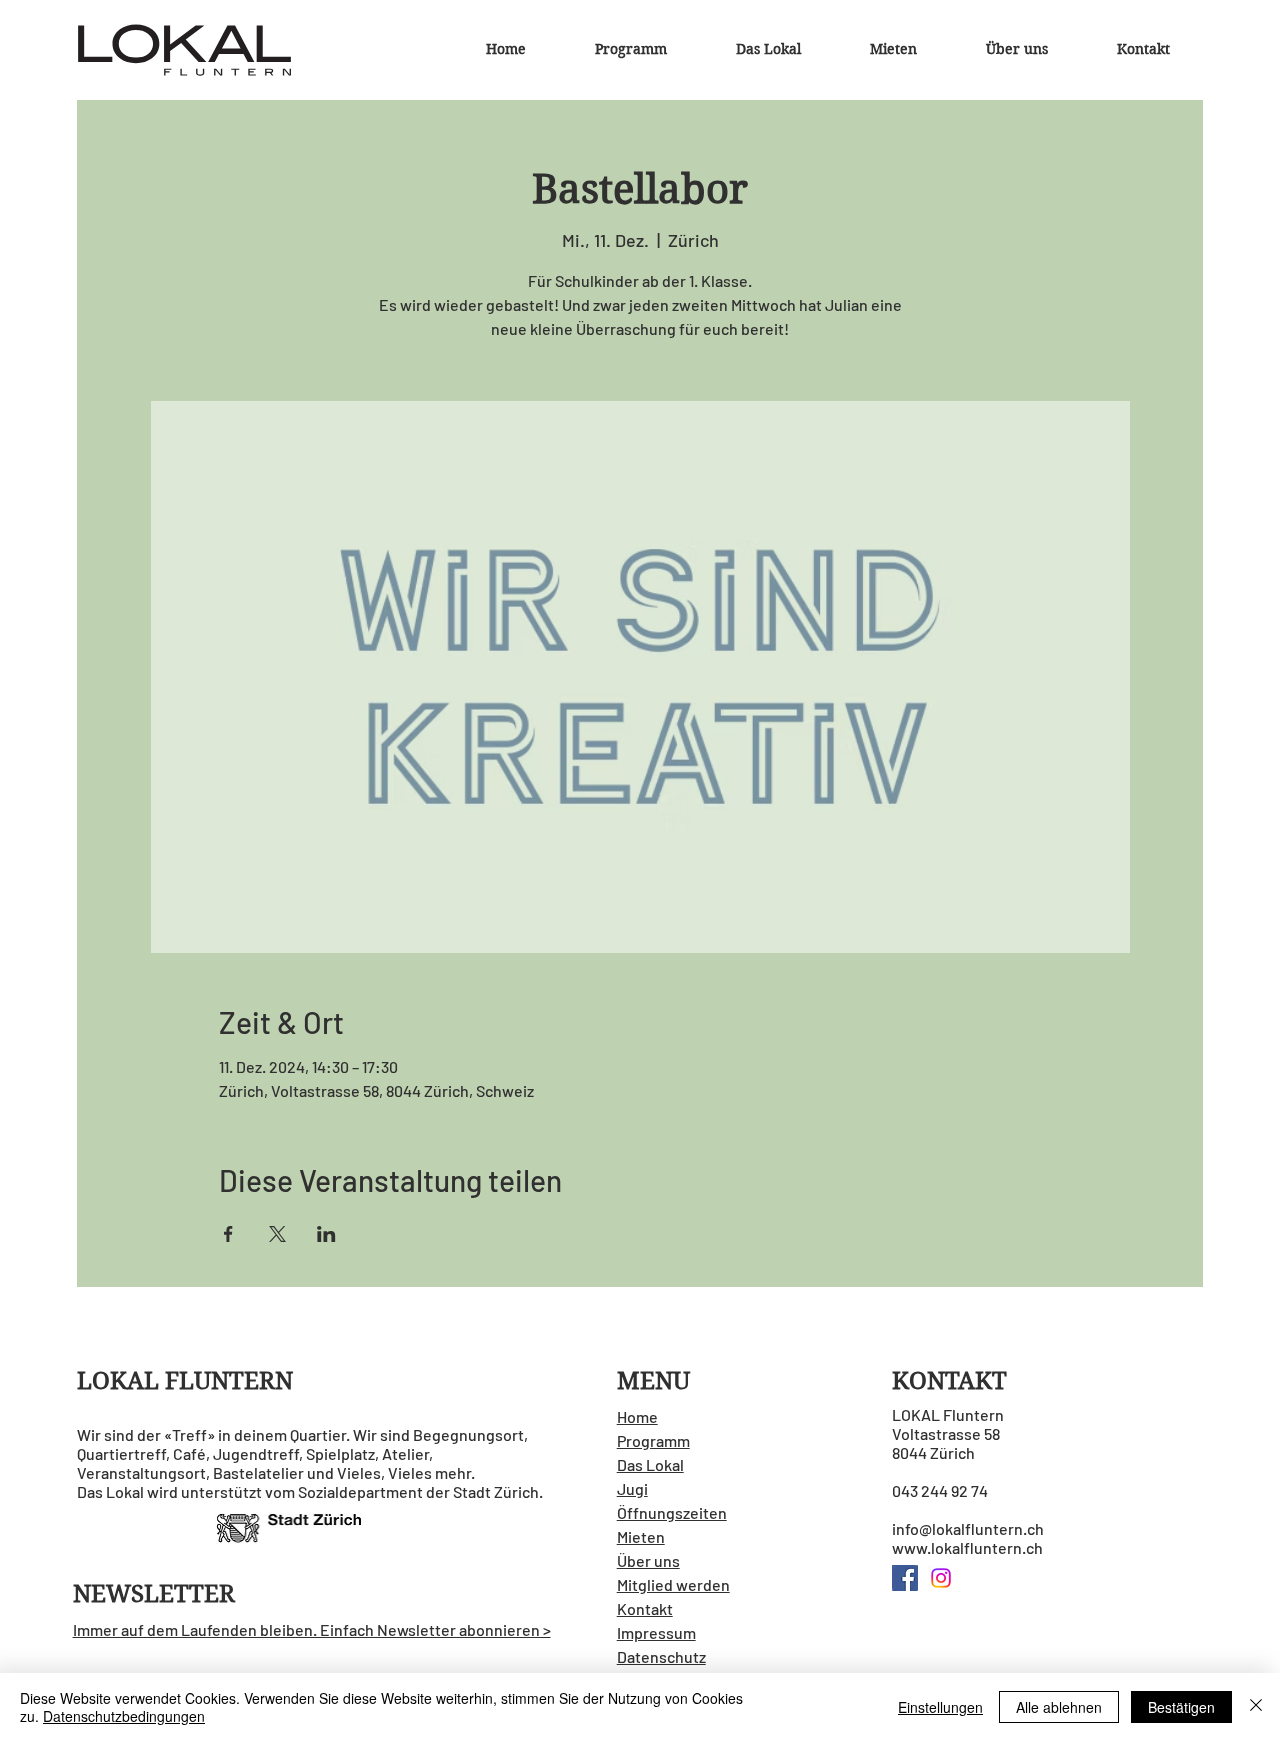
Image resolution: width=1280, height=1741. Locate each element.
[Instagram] (941, 1578)
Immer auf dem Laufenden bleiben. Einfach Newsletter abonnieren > (312, 1629)
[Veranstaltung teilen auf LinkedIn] (326, 1234)
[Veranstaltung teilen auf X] (277, 1234)
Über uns (648, 1560)
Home (637, 1416)
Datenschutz (661, 1656)
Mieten (641, 1536)
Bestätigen (1181, 1707)
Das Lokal (650, 1464)
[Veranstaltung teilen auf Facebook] (228, 1234)
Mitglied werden (673, 1584)
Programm (653, 1440)
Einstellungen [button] (940, 1707)
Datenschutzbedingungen (124, 1716)
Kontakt (645, 1608)
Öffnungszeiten (672, 1512)
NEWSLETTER (154, 1594)
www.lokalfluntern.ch (967, 1547)
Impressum (656, 1632)
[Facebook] (905, 1578)
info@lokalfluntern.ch (968, 1528)
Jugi (632, 1488)
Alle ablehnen (1059, 1707)
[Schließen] (1256, 1707)
